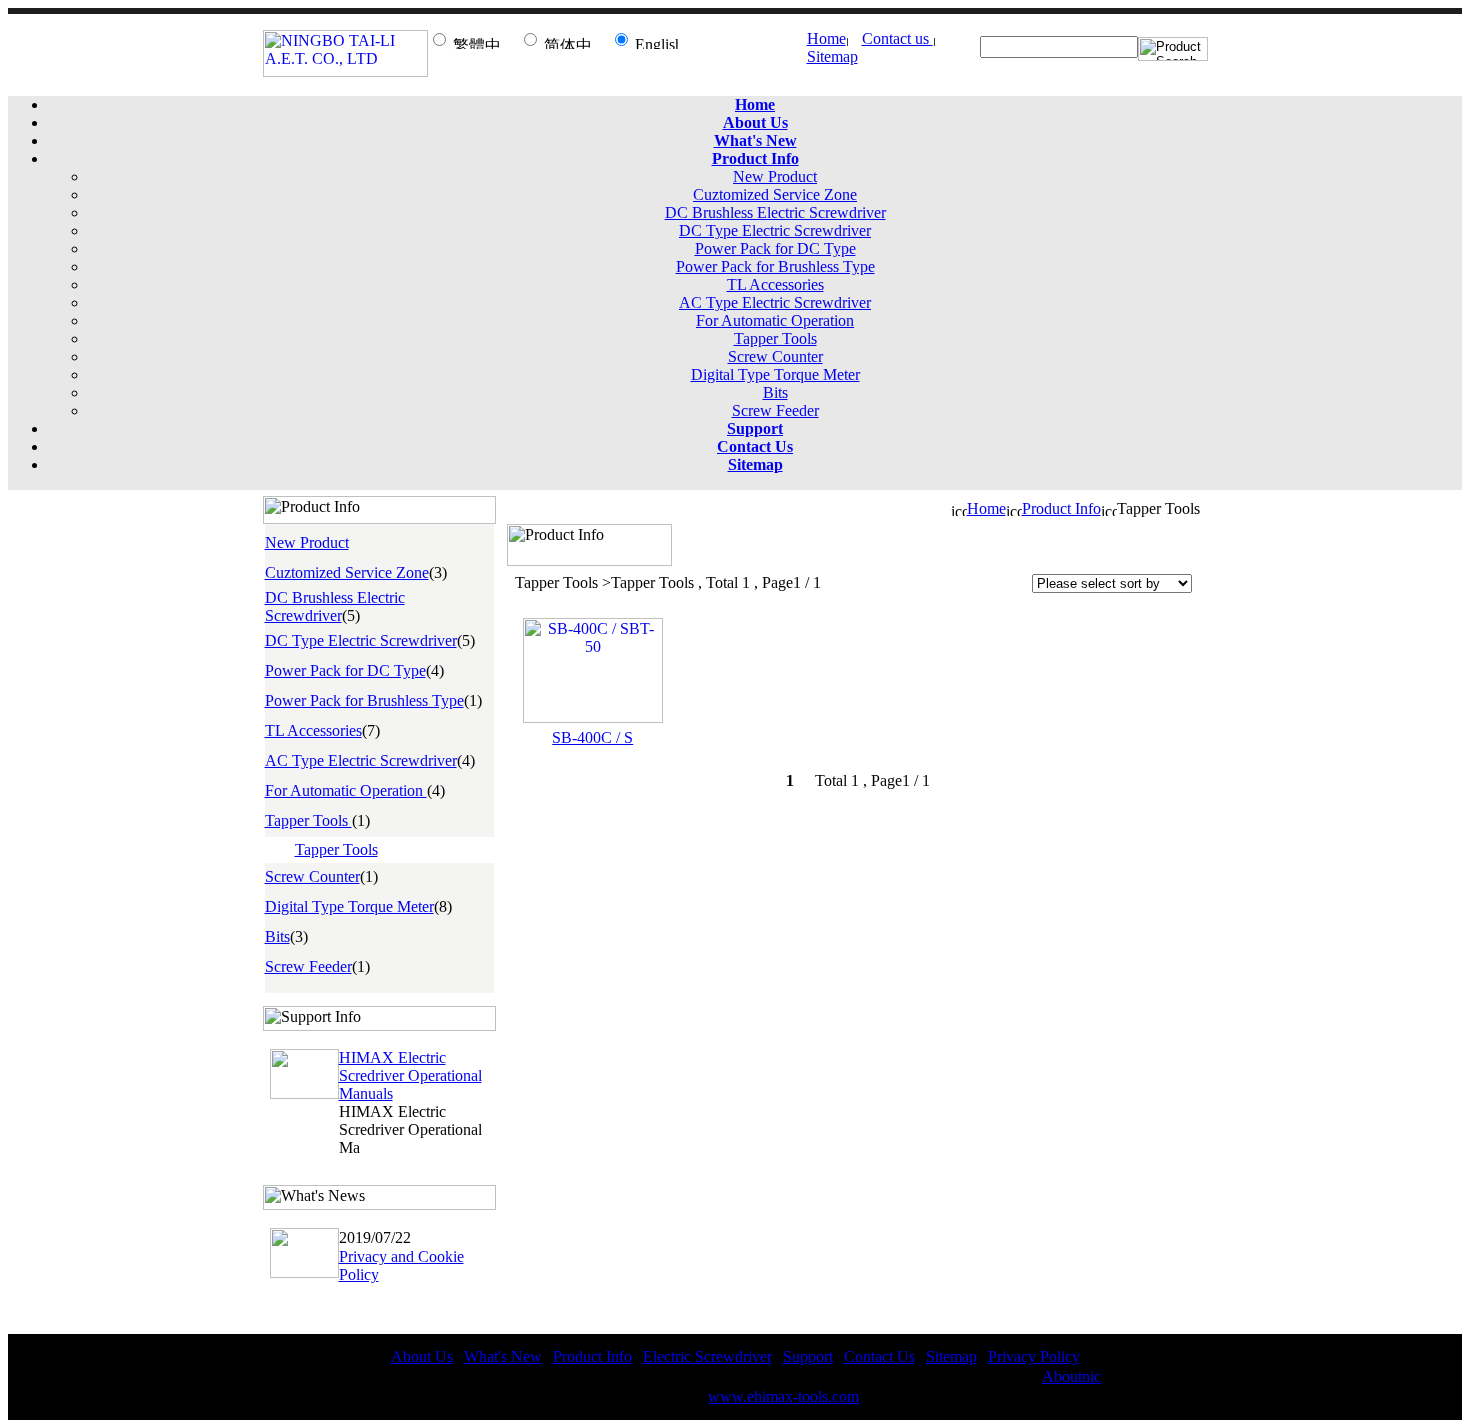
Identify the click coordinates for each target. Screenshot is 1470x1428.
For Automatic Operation (775, 320)
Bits (775, 392)
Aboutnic (1071, 1376)
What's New (503, 1356)
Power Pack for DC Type (775, 248)
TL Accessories (775, 284)
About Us (422, 1356)
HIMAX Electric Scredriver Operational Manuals (410, 1075)
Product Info (1061, 508)
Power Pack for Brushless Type (775, 266)
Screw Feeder (775, 410)
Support (808, 1356)
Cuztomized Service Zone (775, 194)
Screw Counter (775, 356)
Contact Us (879, 1356)
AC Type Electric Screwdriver (775, 302)
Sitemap (832, 56)
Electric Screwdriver (707, 1356)
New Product (775, 176)
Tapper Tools (775, 338)
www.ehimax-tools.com (783, 1396)
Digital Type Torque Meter (775, 374)
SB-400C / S (592, 737)
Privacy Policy (1034, 1356)
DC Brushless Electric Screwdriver (775, 212)
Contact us (897, 38)
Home (826, 38)
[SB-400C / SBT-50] (593, 717)
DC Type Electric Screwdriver (775, 230)
